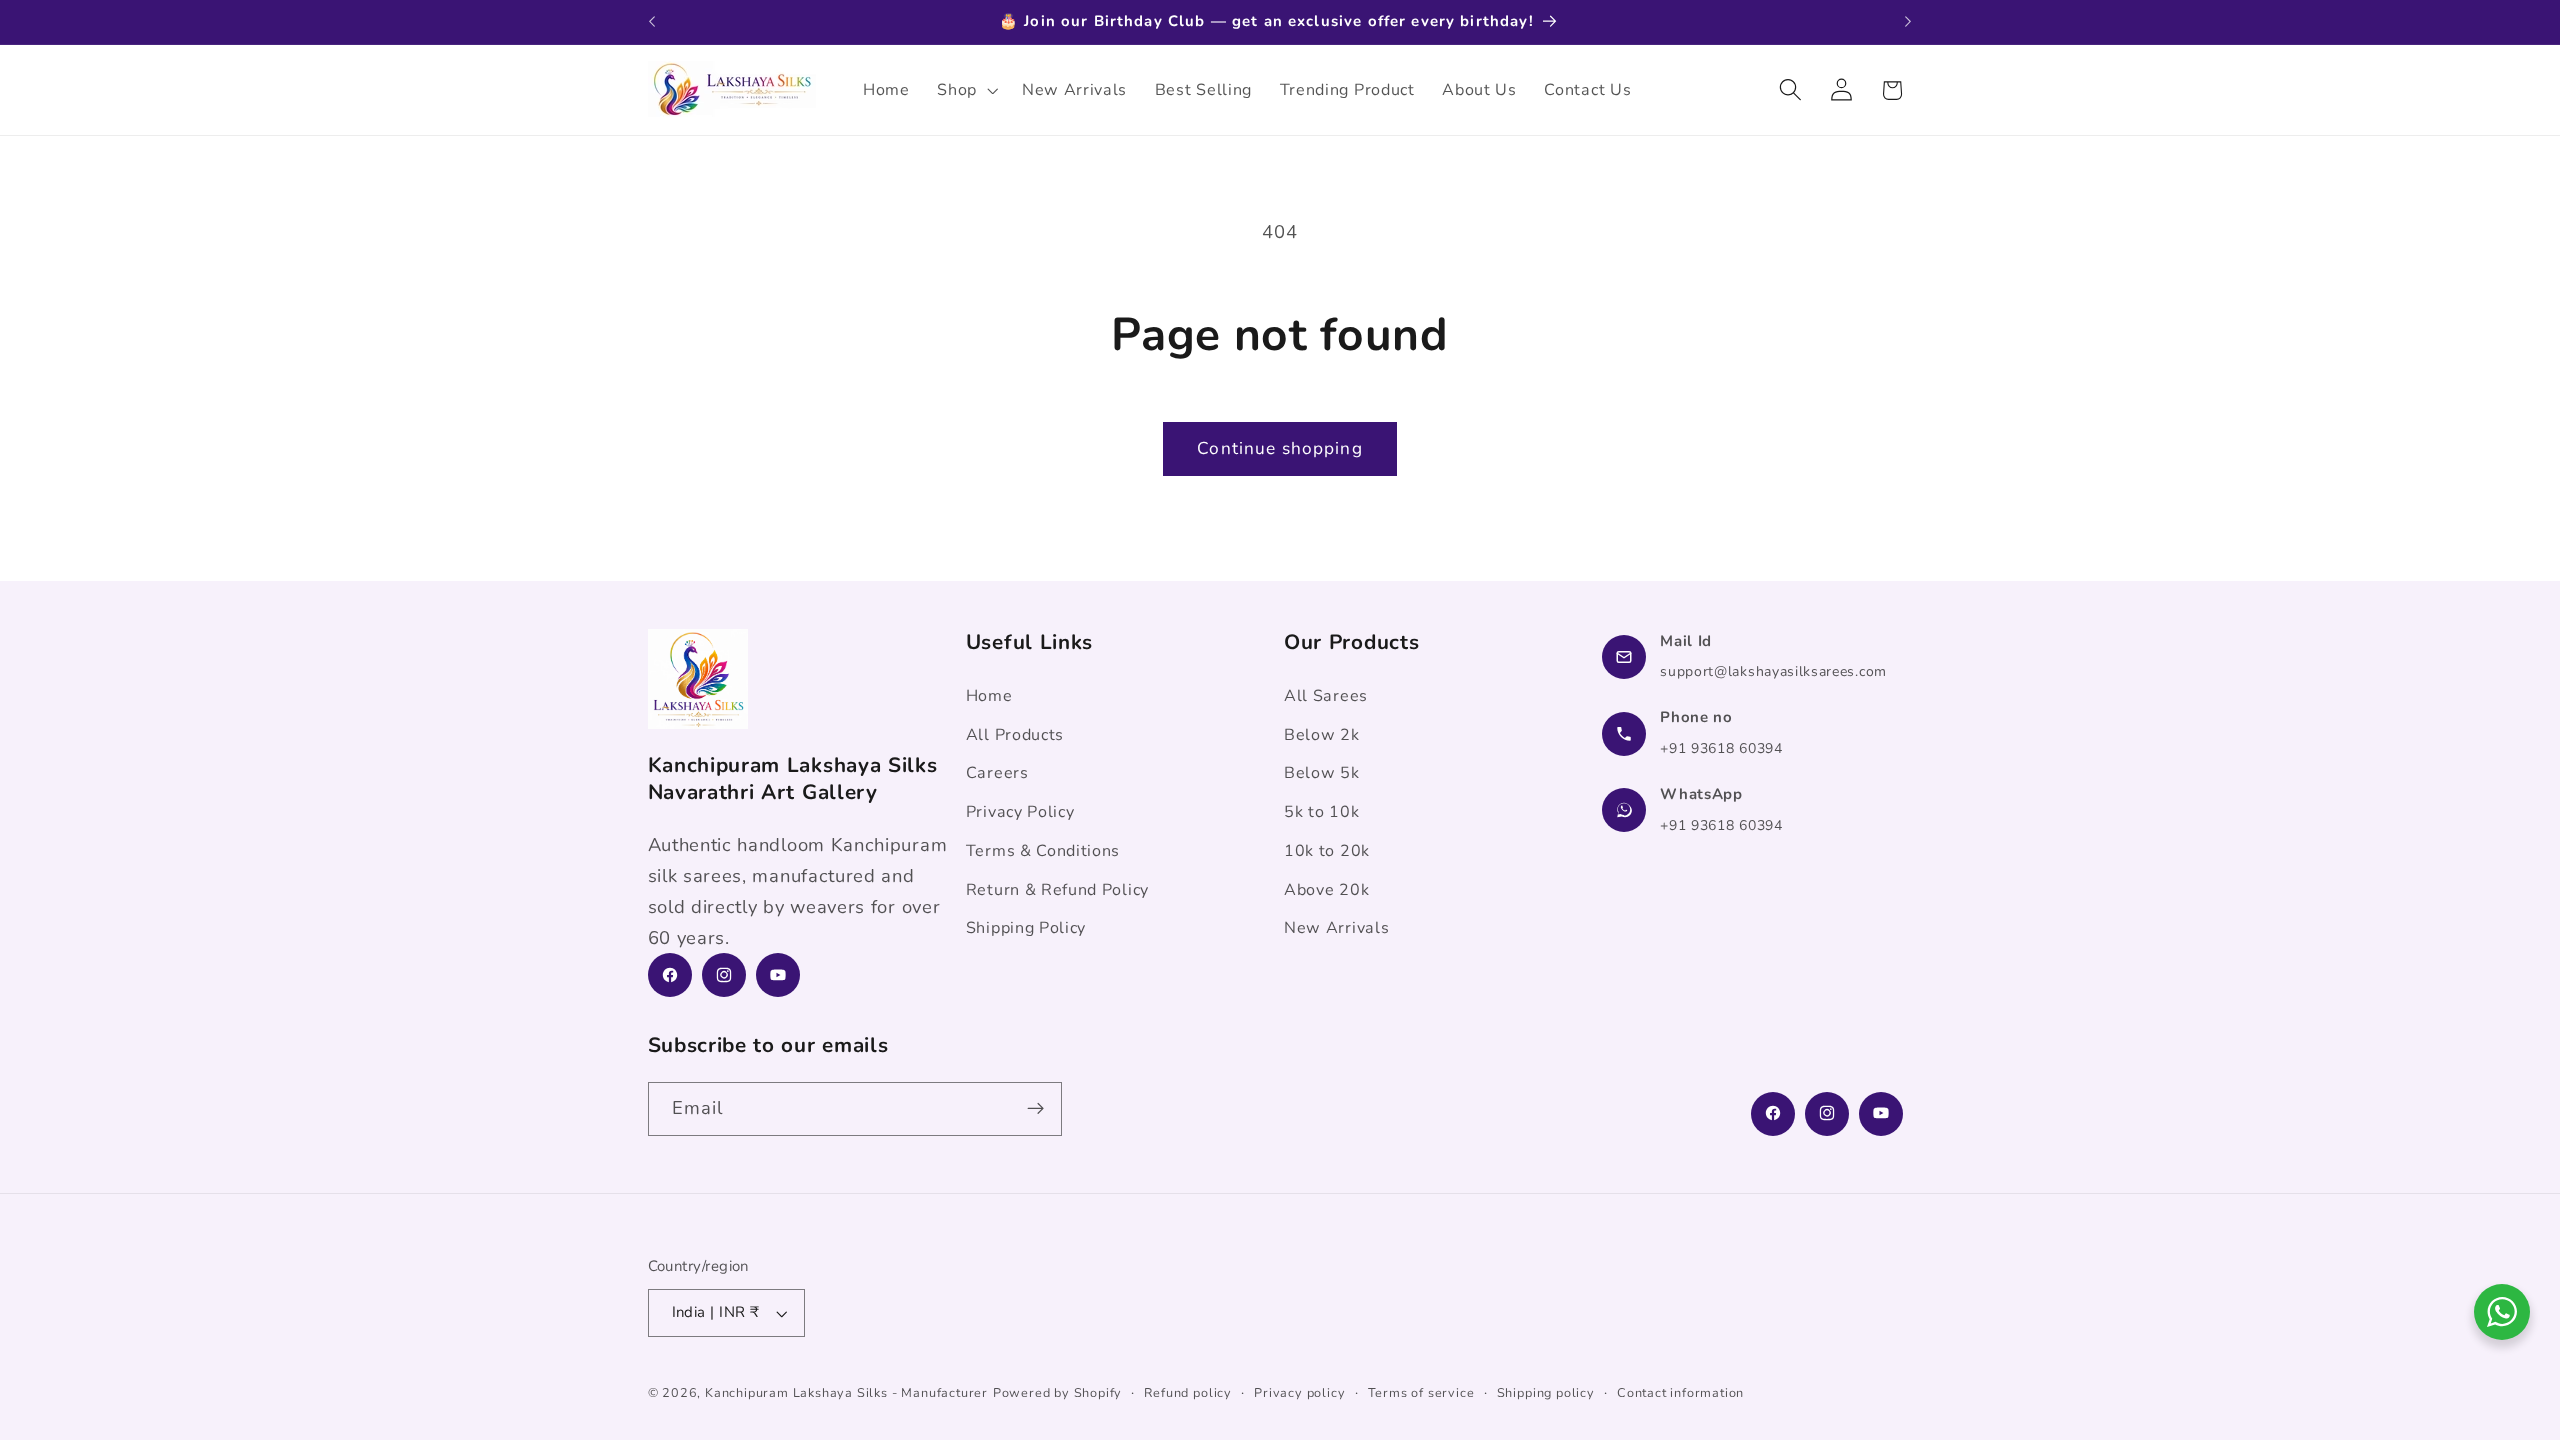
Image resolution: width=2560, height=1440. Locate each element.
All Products (1015, 734)
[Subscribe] (1035, 1109)
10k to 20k (1327, 851)
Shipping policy (1546, 1392)
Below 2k (1322, 734)
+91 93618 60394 (1721, 748)
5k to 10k (1321, 812)
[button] (965, 90)
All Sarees (1326, 696)
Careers (997, 773)
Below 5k (1322, 773)
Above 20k (1326, 889)
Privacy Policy (1020, 812)
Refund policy (1187, 1392)
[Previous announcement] (652, 22)
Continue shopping (1280, 448)
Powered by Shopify (1058, 1392)
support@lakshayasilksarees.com (1773, 671)
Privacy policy (1299, 1392)
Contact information (1680, 1392)
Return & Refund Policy (1057, 889)
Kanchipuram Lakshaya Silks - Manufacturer (846, 1392)
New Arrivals (1336, 928)
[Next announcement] (1908, 22)
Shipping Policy (1026, 928)
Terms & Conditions (1043, 851)
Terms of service (1421, 1392)
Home (989, 696)
